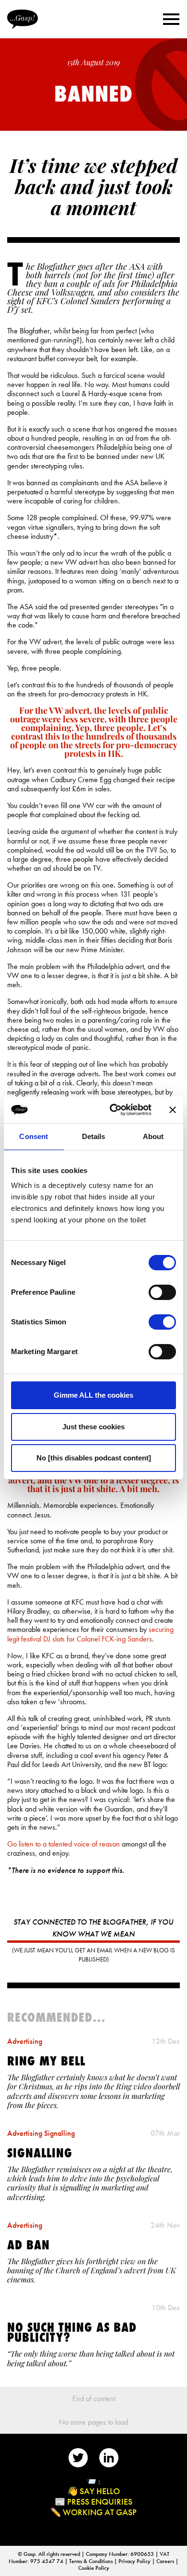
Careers (166, 2561)
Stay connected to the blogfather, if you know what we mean (93, 1928)
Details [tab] (94, 1136)
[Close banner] (173, 1110)
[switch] (162, 1292)
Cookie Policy (94, 2568)
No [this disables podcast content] (94, 1458)
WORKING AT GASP (100, 2512)
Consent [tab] (34, 1136)
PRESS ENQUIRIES (100, 2502)
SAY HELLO (100, 2491)
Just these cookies (93, 1427)
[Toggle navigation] (171, 19)
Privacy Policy (135, 2561)
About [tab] (153, 1136)
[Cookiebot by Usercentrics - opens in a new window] (113, 1110)
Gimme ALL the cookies (93, 1395)
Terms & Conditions (92, 2561)
